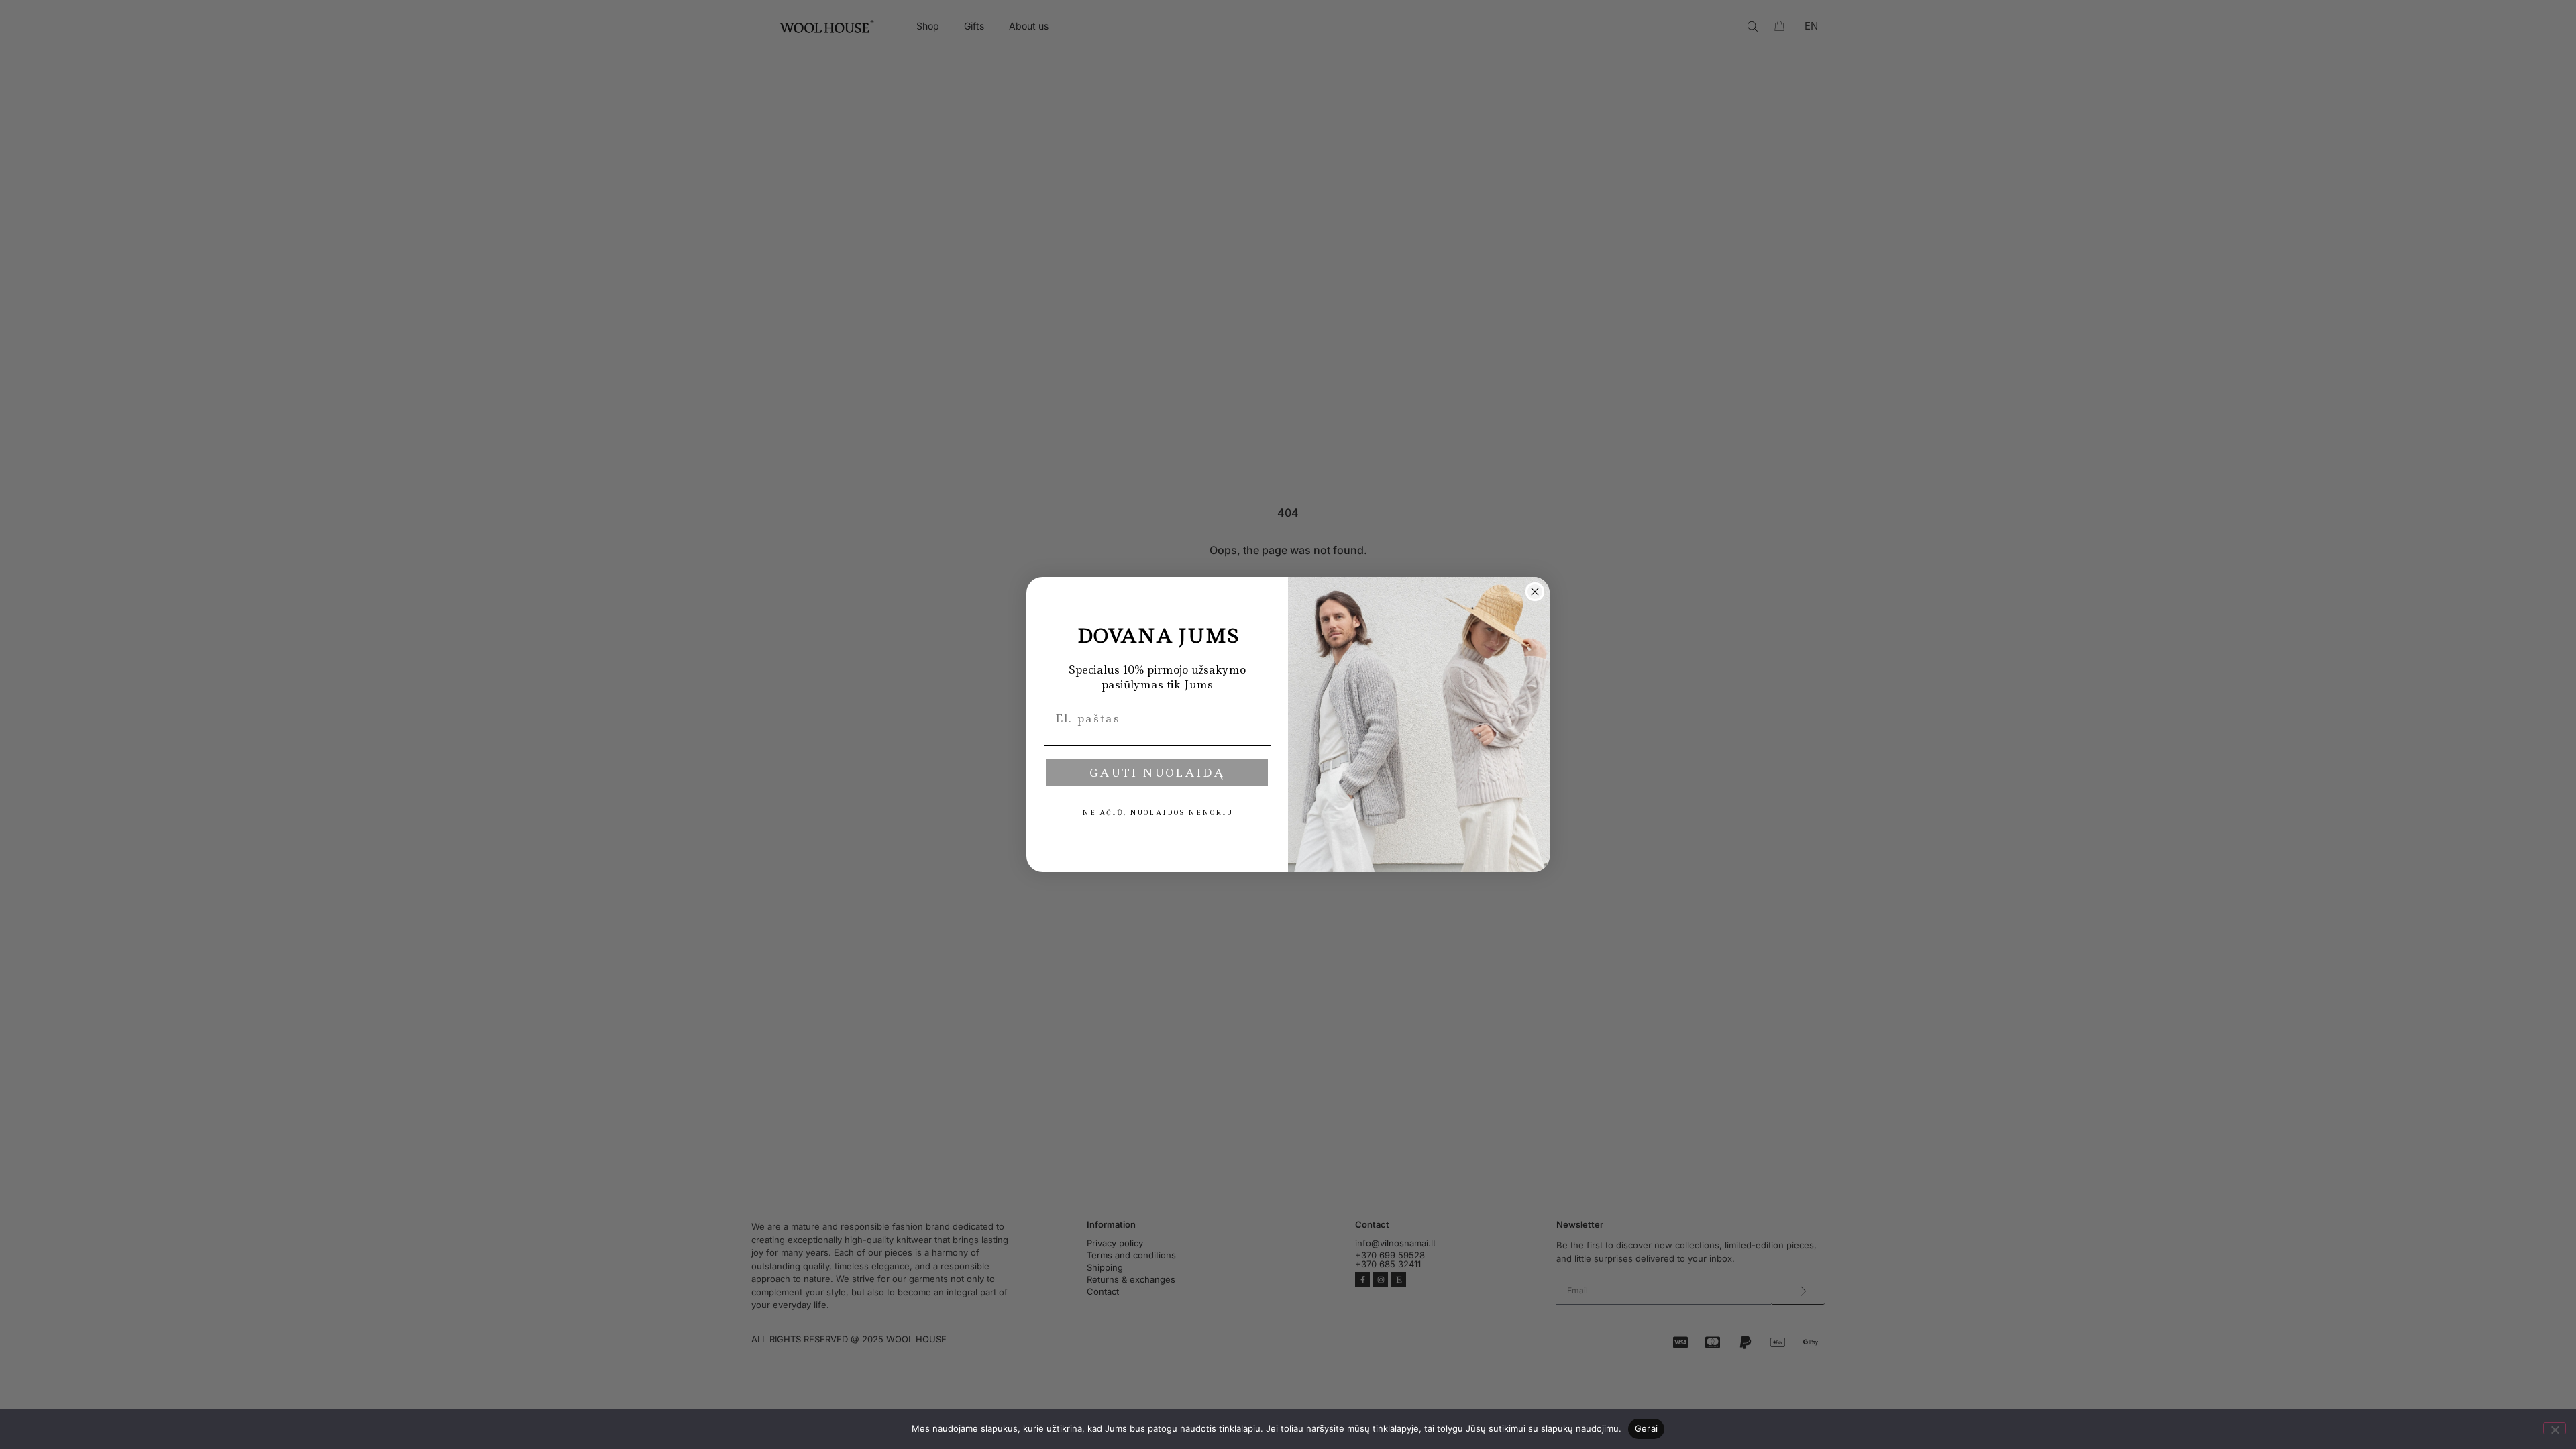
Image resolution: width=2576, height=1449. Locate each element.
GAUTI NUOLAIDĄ (1157, 773)
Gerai (1646, 1428)
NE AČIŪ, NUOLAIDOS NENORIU (1158, 813)
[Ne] (2555, 1428)
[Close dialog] (1535, 592)
